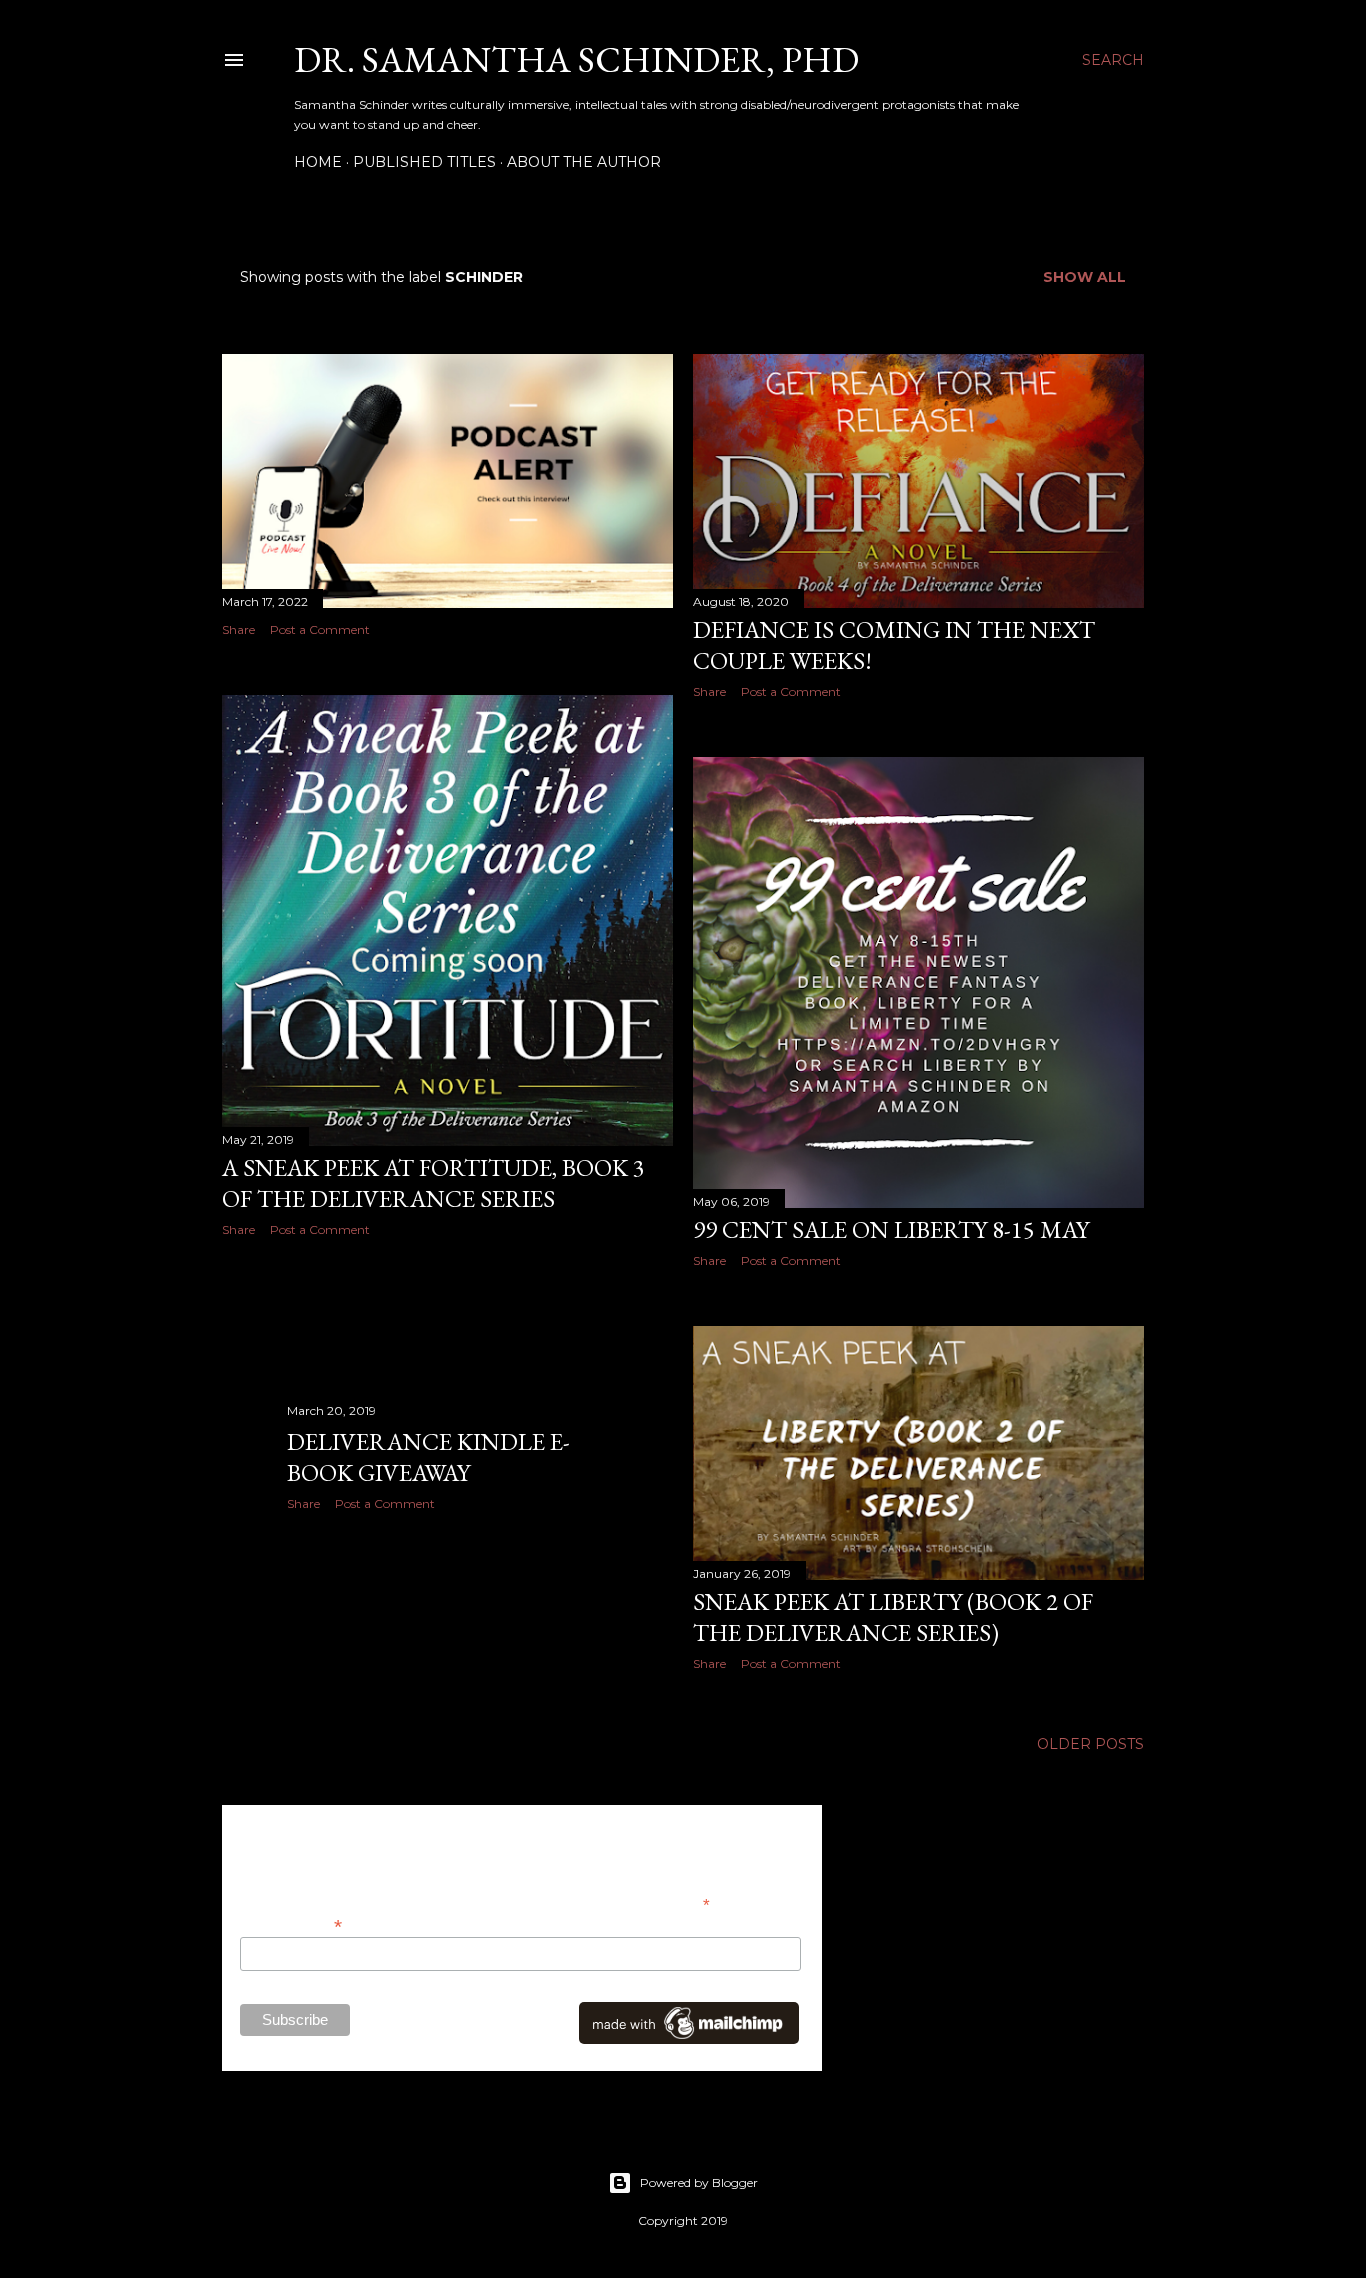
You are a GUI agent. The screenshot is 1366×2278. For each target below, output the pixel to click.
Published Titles (424, 162)
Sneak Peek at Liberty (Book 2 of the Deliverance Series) (893, 1617)
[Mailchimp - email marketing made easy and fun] (689, 2039)
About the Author (584, 162)
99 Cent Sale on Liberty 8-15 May (891, 1229)
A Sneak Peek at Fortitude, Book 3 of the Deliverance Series (433, 1183)
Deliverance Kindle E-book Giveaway (428, 1457)
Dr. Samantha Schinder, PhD (576, 59)
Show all (1084, 277)
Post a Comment (320, 629)
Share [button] (238, 629)
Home (318, 162)
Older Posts (1090, 1744)
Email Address (291, 1924)
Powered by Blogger (699, 2182)
